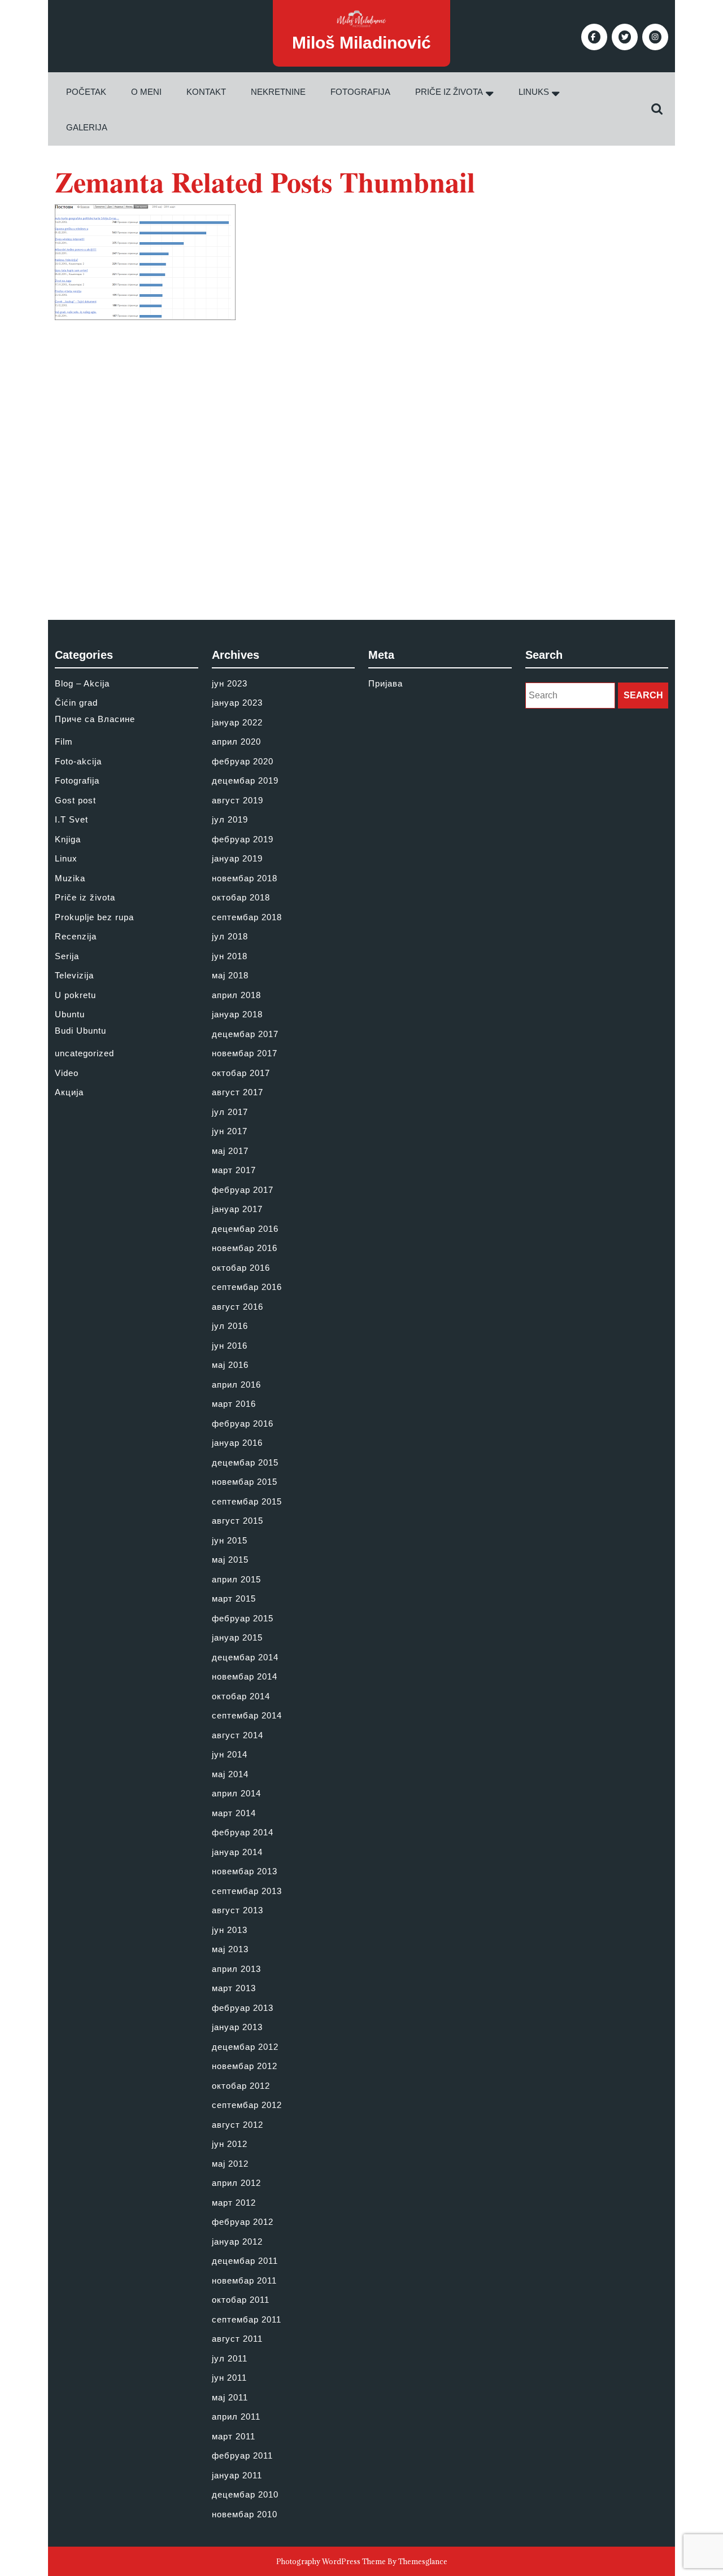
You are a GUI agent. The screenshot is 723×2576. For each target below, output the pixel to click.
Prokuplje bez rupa (94, 917)
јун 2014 (230, 1754)
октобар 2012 (241, 2086)
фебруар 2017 (243, 1190)
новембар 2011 (244, 2280)
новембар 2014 (245, 1676)
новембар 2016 (245, 1248)
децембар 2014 (245, 1657)
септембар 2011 (247, 2319)
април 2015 (236, 1579)
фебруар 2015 (243, 1618)
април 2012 (236, 2183)
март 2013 (234, 1988)
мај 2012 (230, 2164)
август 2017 (238, 1092)
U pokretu (75, 995)
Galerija (87, 127)
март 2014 (234, 1813)
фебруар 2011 (242, 2455)
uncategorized (84, 1053)
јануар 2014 (237, 1852)
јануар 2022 (237, 722)
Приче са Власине (95, 719)
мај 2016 (230, 1365)
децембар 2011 (245, 2261)
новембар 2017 (245, 1053)
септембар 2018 (247, 917)
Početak (86, 92)
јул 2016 (230, 1326)
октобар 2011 (241, 2300)
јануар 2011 (237, 2475)
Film (64, 742)
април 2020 (236, 742)
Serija (67, 956)
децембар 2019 (245, 780)
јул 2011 (230, 2358)
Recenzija (76, 936)
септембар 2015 (247, 1501)
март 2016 (234, 1404)
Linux (66, 858)
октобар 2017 (241, 1073)
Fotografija (360, 92)
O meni (146, 92)
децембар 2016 (245, 1229)
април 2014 (236, 1793)
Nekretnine (278, 92)
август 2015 (238, 1521)
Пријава (386, 683)
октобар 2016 (241, 1268)
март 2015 (234, 1598)
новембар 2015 (245, 1482)
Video (67, 1073)
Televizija (74, 975)
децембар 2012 (245, 2047)
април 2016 (236, 1385)
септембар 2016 (247, 1287)
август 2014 (238, 1735)
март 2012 (234, 2203)
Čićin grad (76, 703)
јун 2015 (230, 1540)
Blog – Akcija (82, 683)
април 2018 (236, 995)
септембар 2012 (247, 2105)
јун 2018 (230, 956)
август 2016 (238, 1307)
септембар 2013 (247, 1891)
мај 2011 (230, 2397)
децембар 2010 (245, 2494)
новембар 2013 (245, 1871)
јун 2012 (230, 2144)
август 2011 (237, 2339)
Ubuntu (70, 1014)
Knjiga (68, 839)
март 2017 (234, 1170)
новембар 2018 (245, 878)
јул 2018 (230, 936)
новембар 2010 (245, 2514)
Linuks (534, 92)
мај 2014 (230, 1774)
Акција (69, 1092)
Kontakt (206, 92)
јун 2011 (229, 2378)
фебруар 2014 (243, 1832)
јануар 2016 (237, 1443)
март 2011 (234, 2436)
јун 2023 (230, 683)
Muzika (70, 878)
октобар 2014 (241, 1696)
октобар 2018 (241, 897)
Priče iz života (449, 92)
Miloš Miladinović (361, 43)
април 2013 (236, 1969)
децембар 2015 (245, 1462)
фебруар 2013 (243, 2008)
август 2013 (238, 1910)
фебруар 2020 (243, 761)
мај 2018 (230, 975)
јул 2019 (230, 819)
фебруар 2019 (243, 839)
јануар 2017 (237, 1209)
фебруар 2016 (243, 1423)
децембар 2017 (245, 1034)
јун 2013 (230, 1930)
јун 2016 (230, 1346)
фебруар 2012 (243, 2222)
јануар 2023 (237, 703)
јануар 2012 (237, 2242)
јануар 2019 (237, 858)
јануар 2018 (237, 1014)
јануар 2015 (237, 1637)
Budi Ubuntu (80, 1031)
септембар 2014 (247, 1715)
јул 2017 (230, 1112)
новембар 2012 (245, 2066)
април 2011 (236, 2417)
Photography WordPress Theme (331, 2561)
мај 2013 (230, 1949)
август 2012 (238, 2125)
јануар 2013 (237, 2027)
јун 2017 (230, 1131)
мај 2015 (230, 1560)
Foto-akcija (78, 761)
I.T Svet (71, 819)
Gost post (75, 800)
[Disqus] (361, 461)
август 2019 (238, 800)
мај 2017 (230, 1151)
